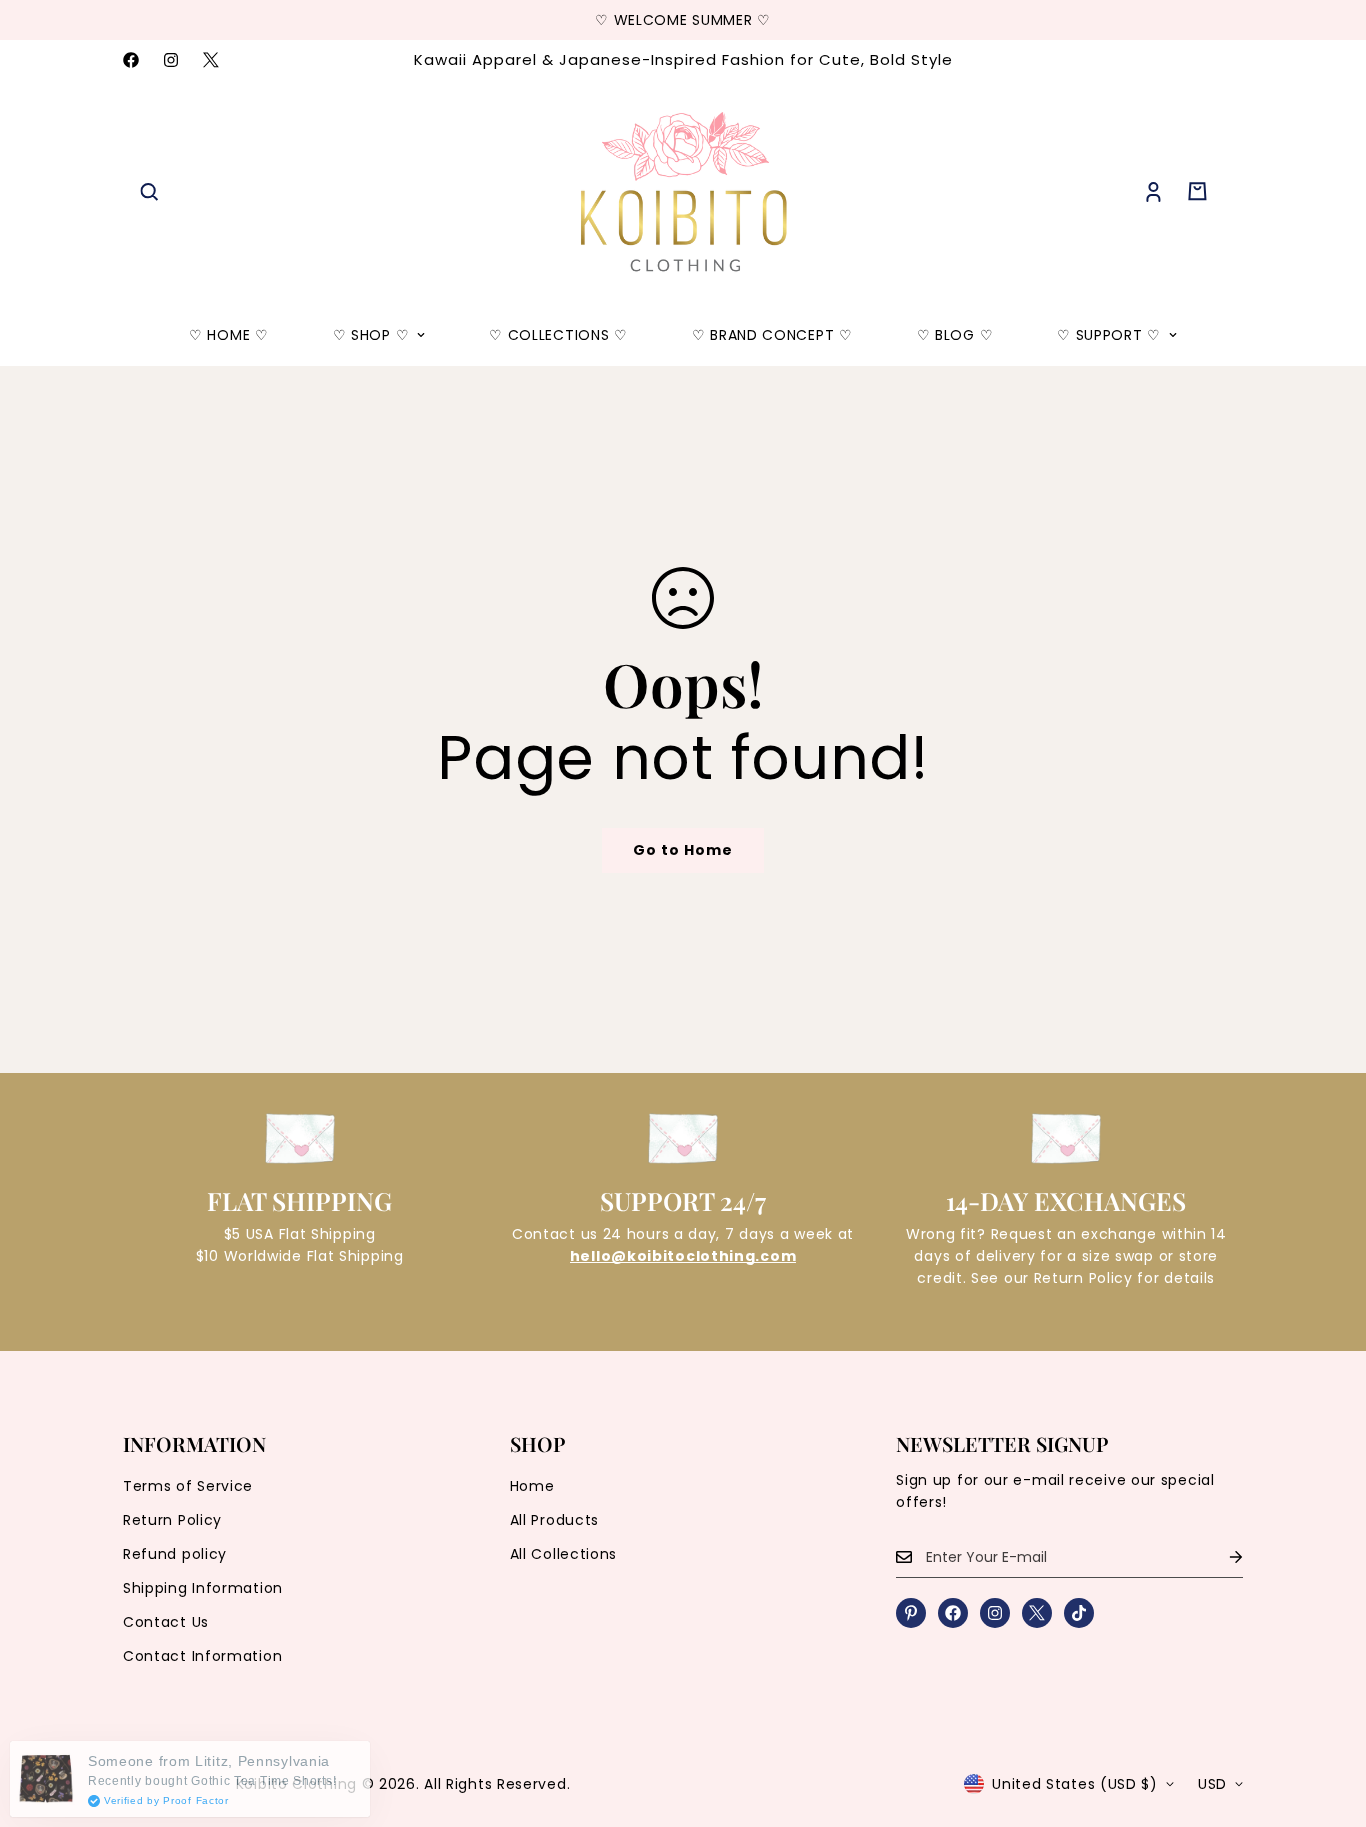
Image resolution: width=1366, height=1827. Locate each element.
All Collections (564, 1554)
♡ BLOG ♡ (955, 335)
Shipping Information (203, 1588)
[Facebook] (131, 60)
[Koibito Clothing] (683, 192)
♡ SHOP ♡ (371, 335)
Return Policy (172, 1520)
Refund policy (175, 1554)
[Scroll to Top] (1327, 1718)
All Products (554, 1520)
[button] (1197, 191)
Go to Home (683, 850)
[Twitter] (211, 60)
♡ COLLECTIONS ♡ (558, 335)
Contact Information (202, 1656)
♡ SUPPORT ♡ (1109, 335)
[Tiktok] (1079, 1613)
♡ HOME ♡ (229, 335)
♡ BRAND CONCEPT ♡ (772, 335)
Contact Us (166, 1622)
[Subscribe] (1220, 1557)
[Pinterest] (911, 1613)
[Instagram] (171, 60)
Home (532, 1486)
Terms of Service (188, 1486)
